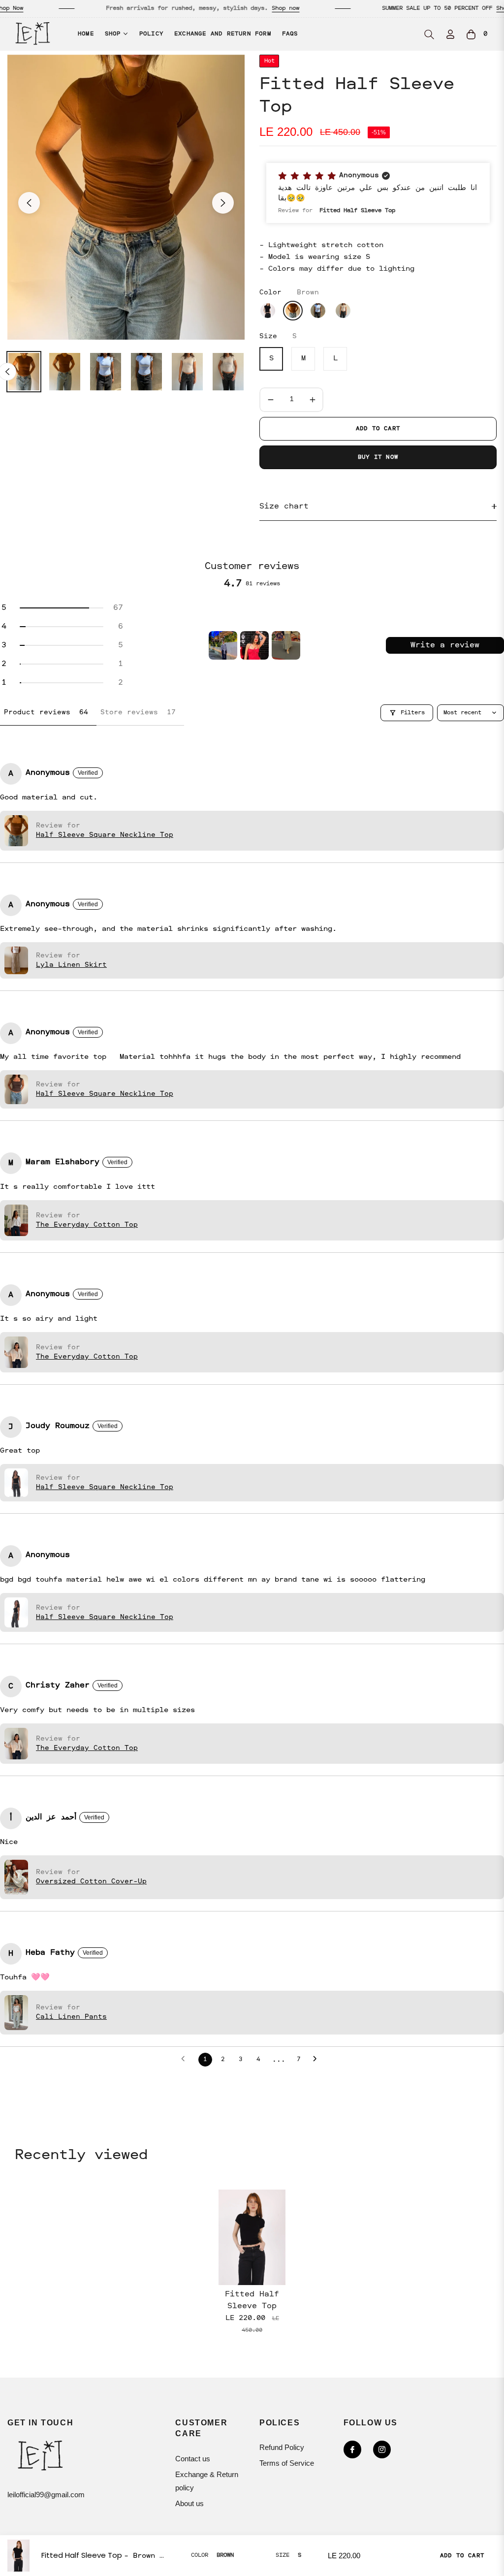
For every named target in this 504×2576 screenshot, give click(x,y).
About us (189, 2503)
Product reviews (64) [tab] (48, 712)
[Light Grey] (343, 311)
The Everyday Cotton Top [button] (87, 1225)
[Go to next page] (318, 2060)
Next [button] (223, 203)
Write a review (445, 645)
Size (283, 2555)
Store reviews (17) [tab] (140, 712)
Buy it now (378, 457)
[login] (450, 34)
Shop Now (464, 8)
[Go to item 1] (223, 645)
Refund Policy (282, 2447)
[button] (429, 34)
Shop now (240, 8)
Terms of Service (287, 2463)
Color (200, 2555)
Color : (289, 292)
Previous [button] (29, 203)
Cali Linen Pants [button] (71, 2017)
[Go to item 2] (254, 645)
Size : (278, 336)
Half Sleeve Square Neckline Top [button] (105, 835)
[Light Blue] (318, 311)
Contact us (193, 2459)
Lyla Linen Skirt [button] (71, 965)
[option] (126, 197)
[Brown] (293, 311)
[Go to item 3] (286, 645)
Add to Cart (462, 2556)
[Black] (268, 311)
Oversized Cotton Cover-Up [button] (91, 1881)
